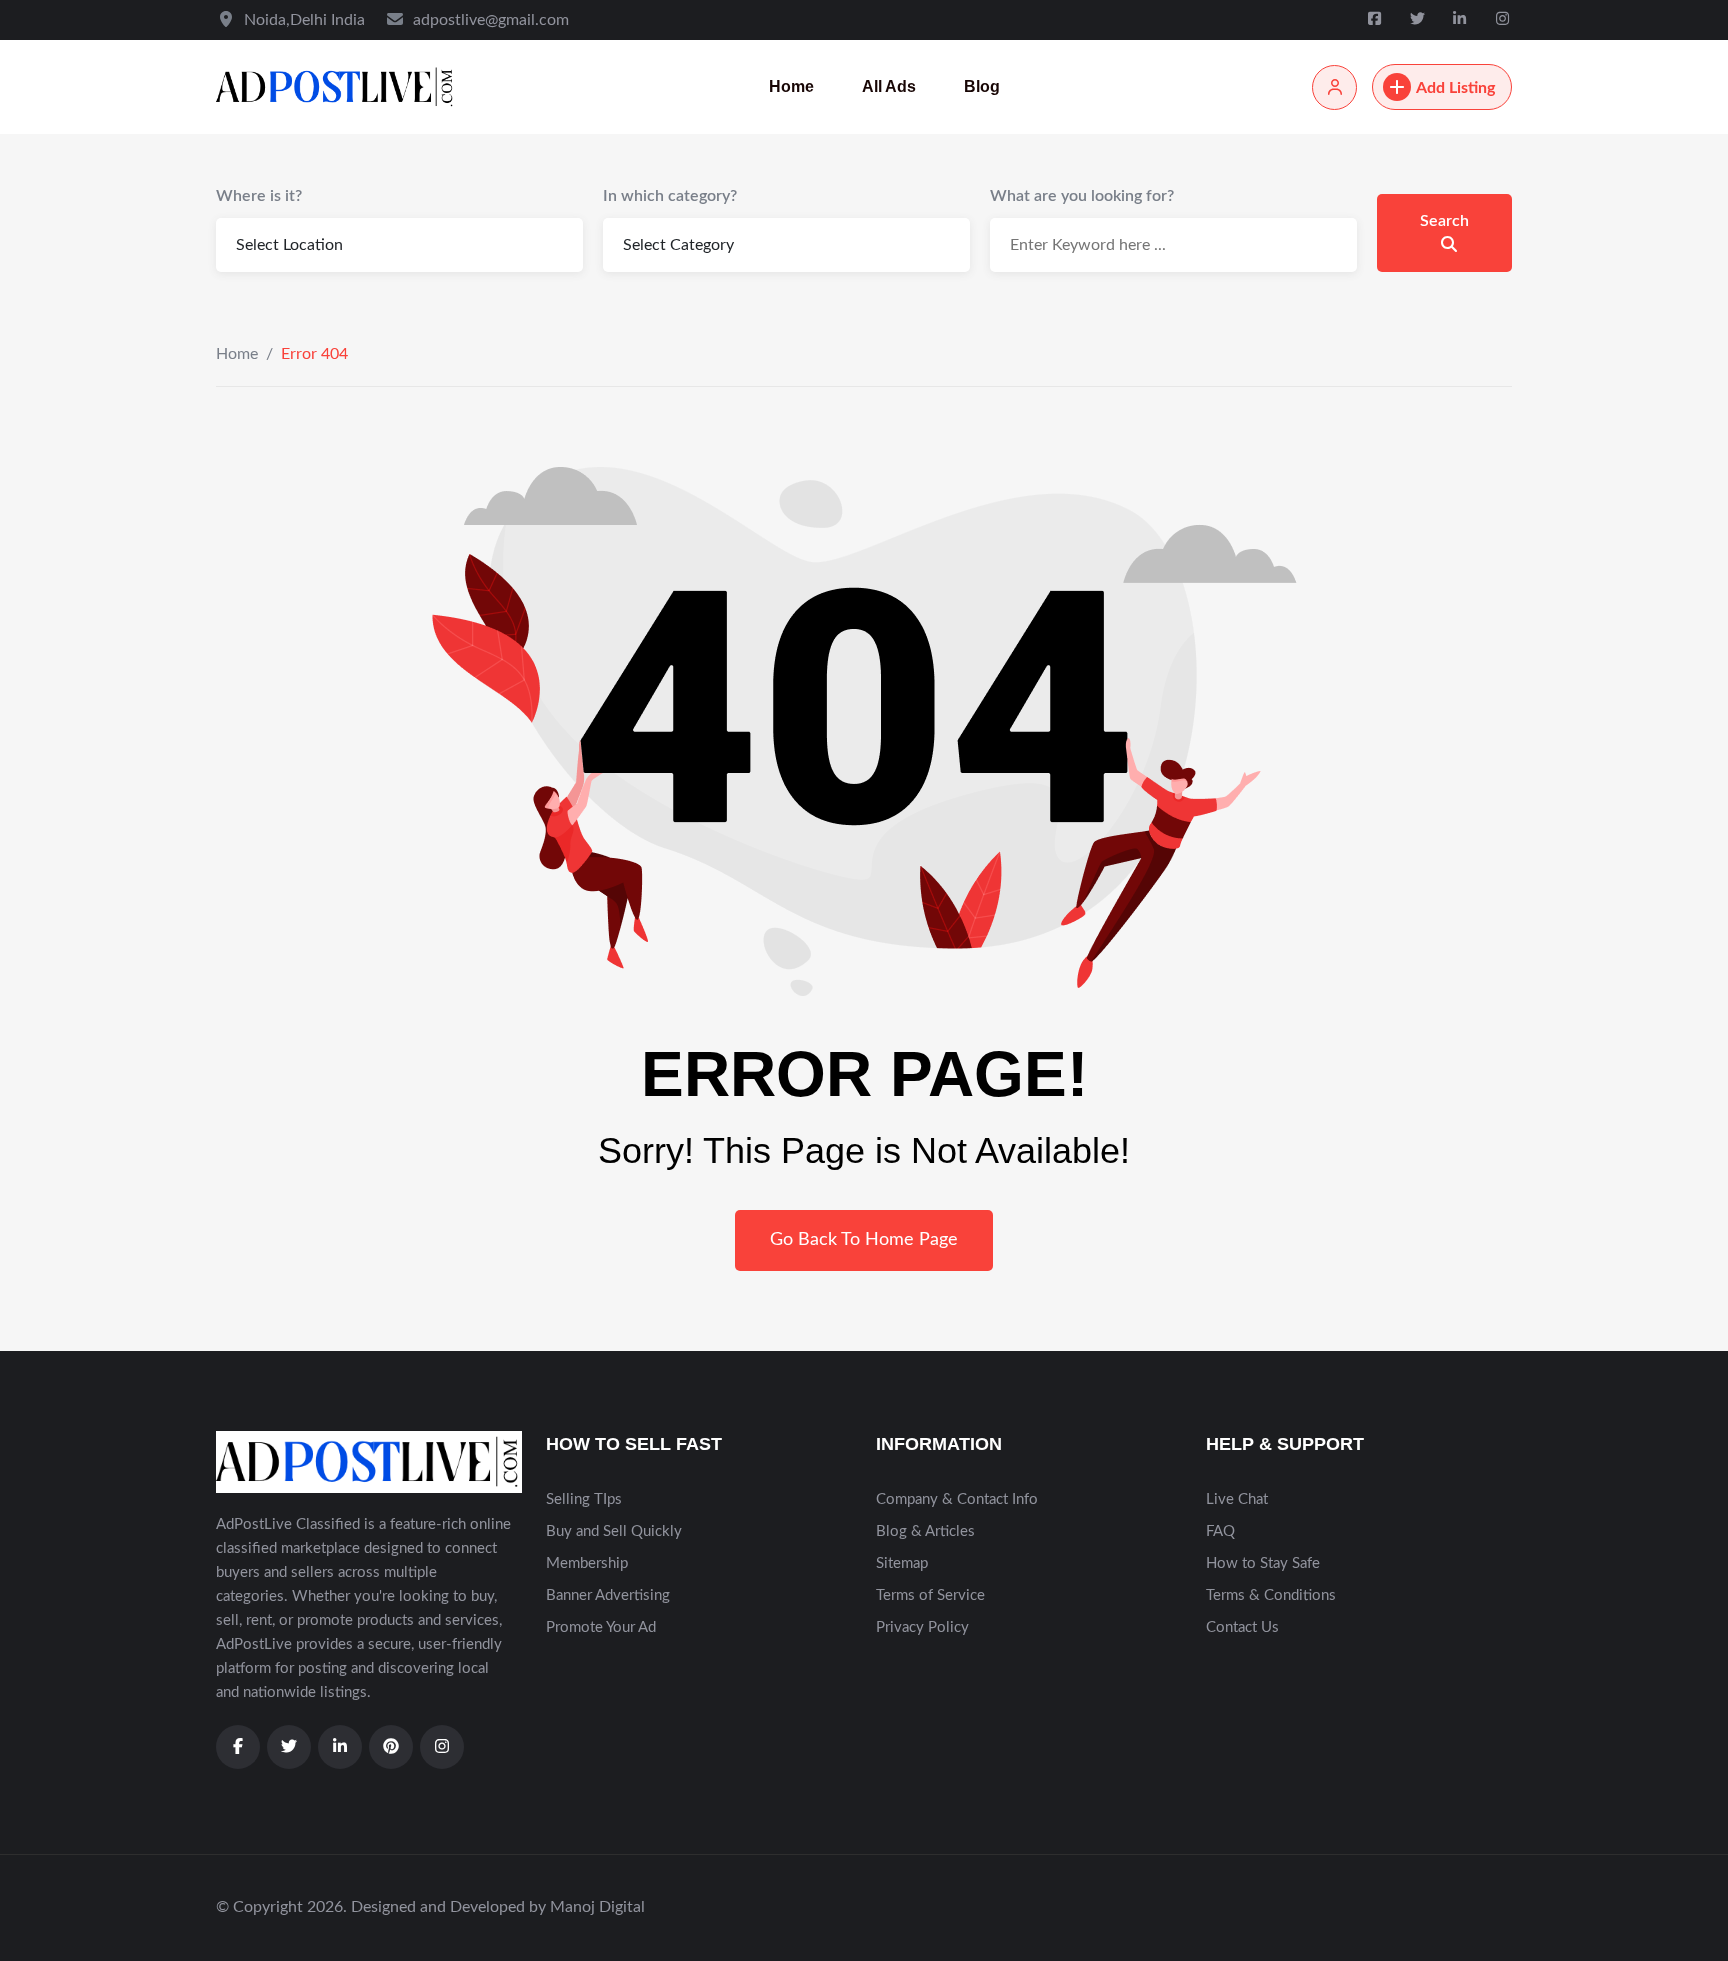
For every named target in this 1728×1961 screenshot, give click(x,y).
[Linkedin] (1462, 19)
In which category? (670, 196)
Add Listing (1455, 88)
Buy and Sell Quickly (614, 1531)
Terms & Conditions (1271, 1595)
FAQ (1220, 1531)
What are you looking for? (1082, 196)
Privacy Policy (922, 1627)
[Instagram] (1502, 19)
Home (791, 86)
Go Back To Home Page (864, 1240)
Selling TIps (584, 1499)
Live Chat (1237, 1499)
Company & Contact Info (957, 1499)
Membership (587, 1563)
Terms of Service (930, 1595)
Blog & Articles (925, 1531)
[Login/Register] (1334, 87)
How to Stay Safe (1263, 1563)
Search (1444, 221)
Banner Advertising (608, 1595)
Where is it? (259, 196)
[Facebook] (1376, 19)
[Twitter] (1419, 19)
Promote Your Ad (601, 1627)
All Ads (889, 86)
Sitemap (902, 1563)
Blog (982, 86)
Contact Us (1242, 1627)
